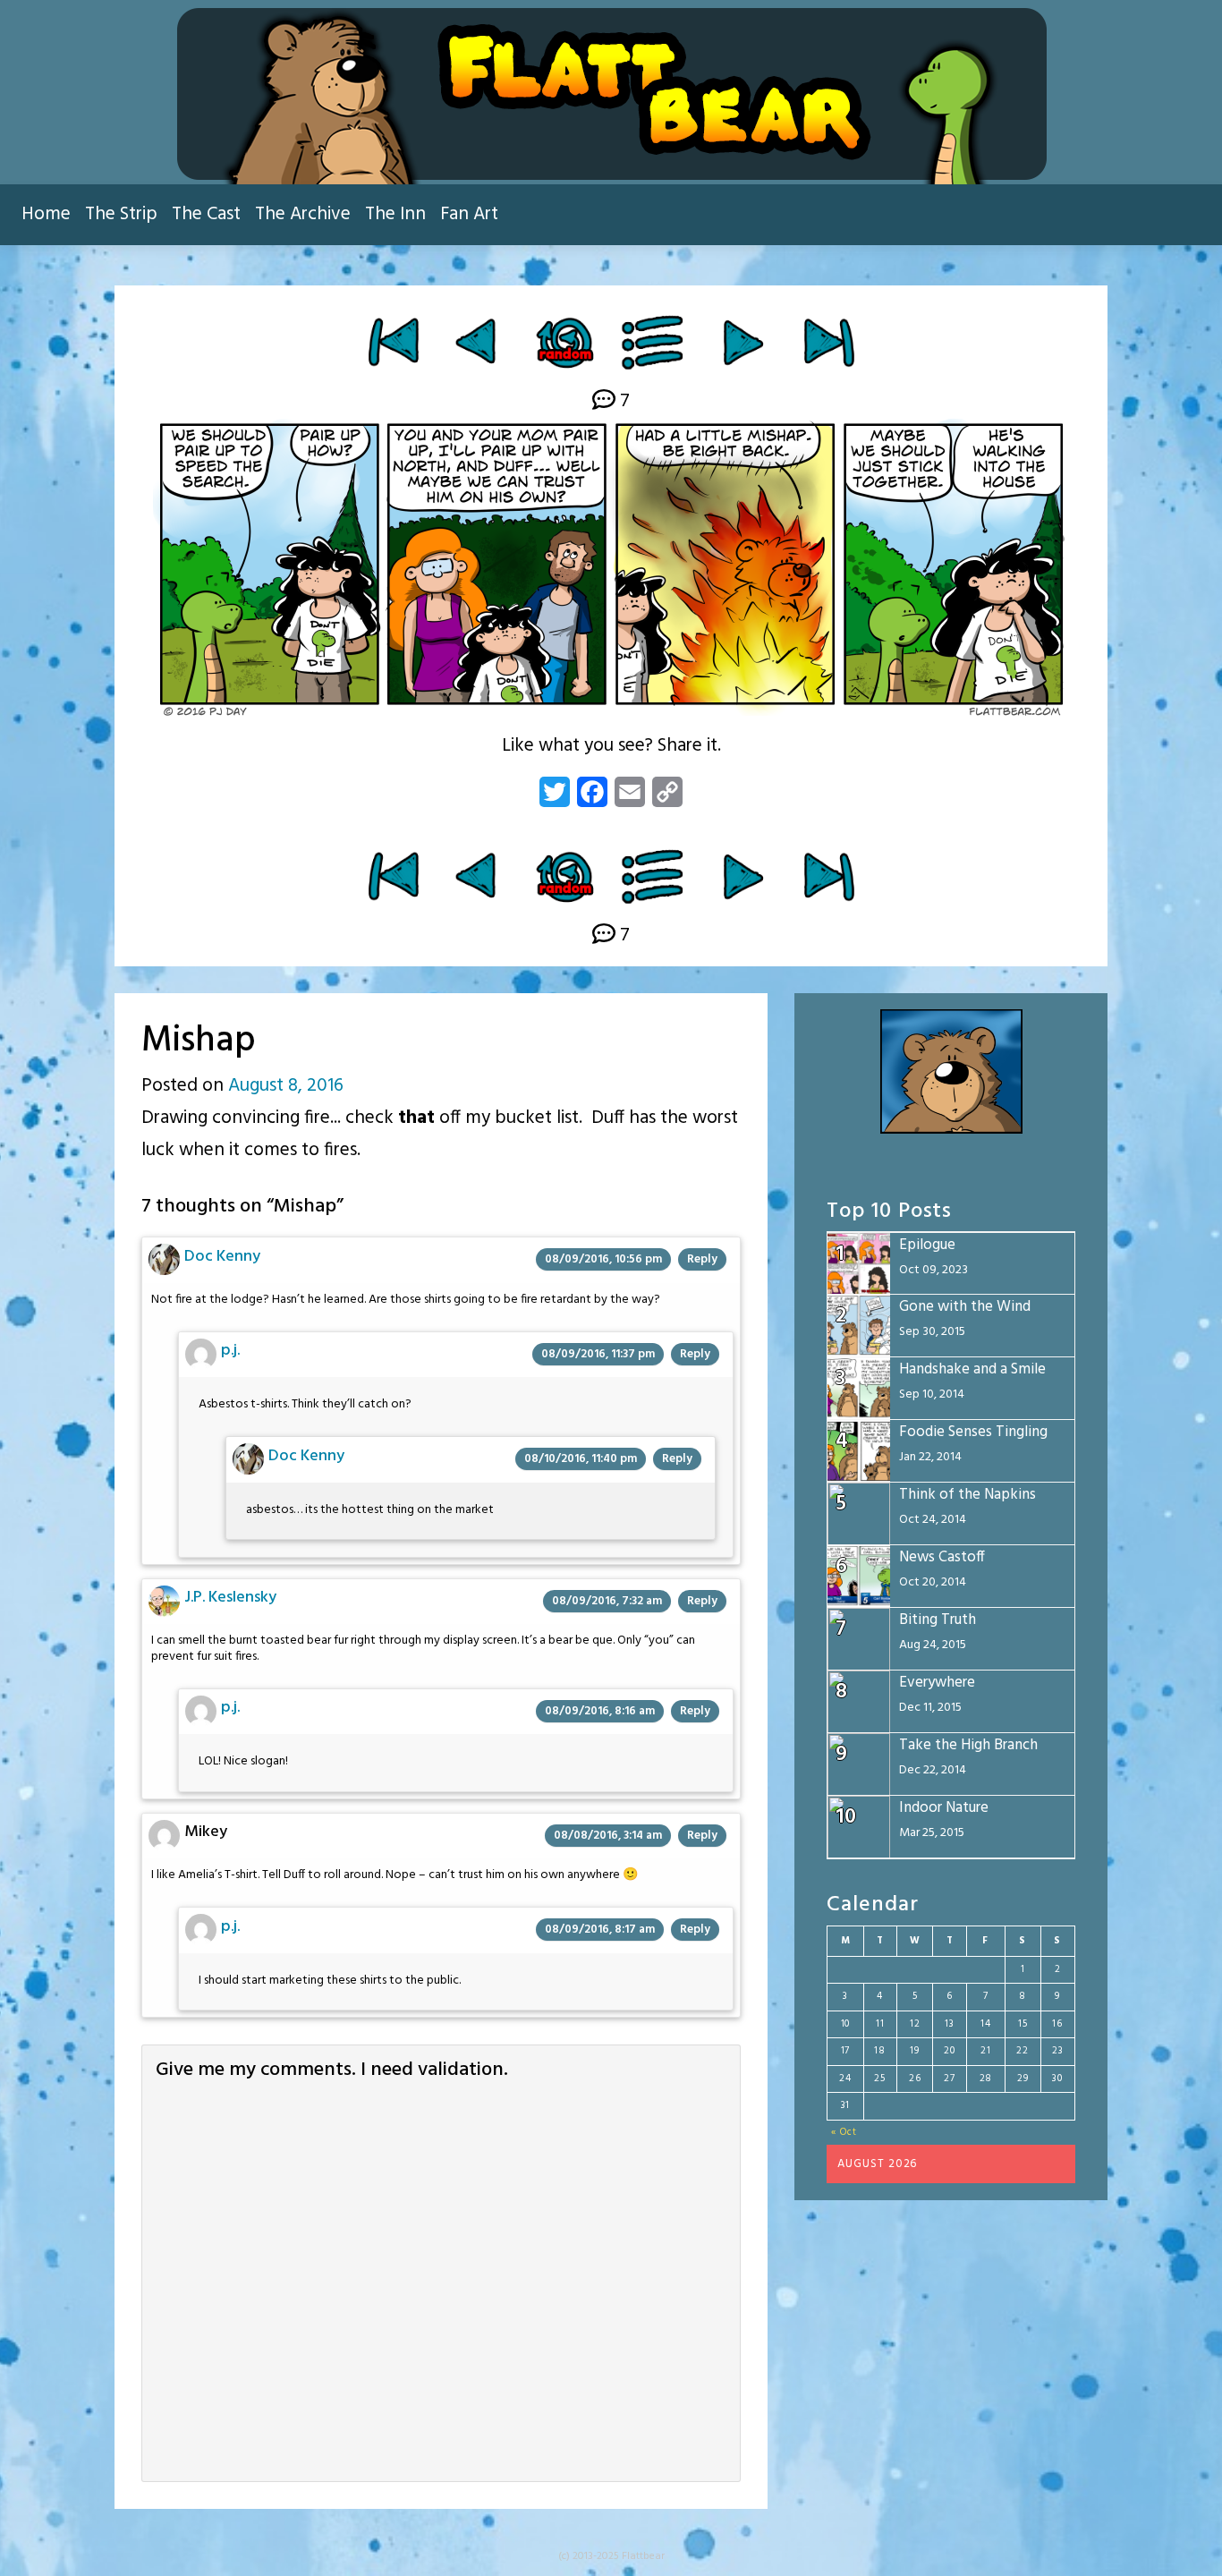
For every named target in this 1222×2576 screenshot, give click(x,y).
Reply (702, 1259)
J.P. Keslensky (230, 1598)
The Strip (121, 214)
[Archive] (653, 342)
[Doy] (478, 342)
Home (46, 214)
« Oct (844, 2132)
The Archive (303, 214)
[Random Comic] (564, 342)
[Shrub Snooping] (743, 342)
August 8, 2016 (286, 1086)
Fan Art (469, 214)
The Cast (206, 214)
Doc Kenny (222, 1257)
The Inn (395, 214)
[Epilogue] (829, 342)
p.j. (230, 1351)
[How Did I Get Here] (393, 342)
